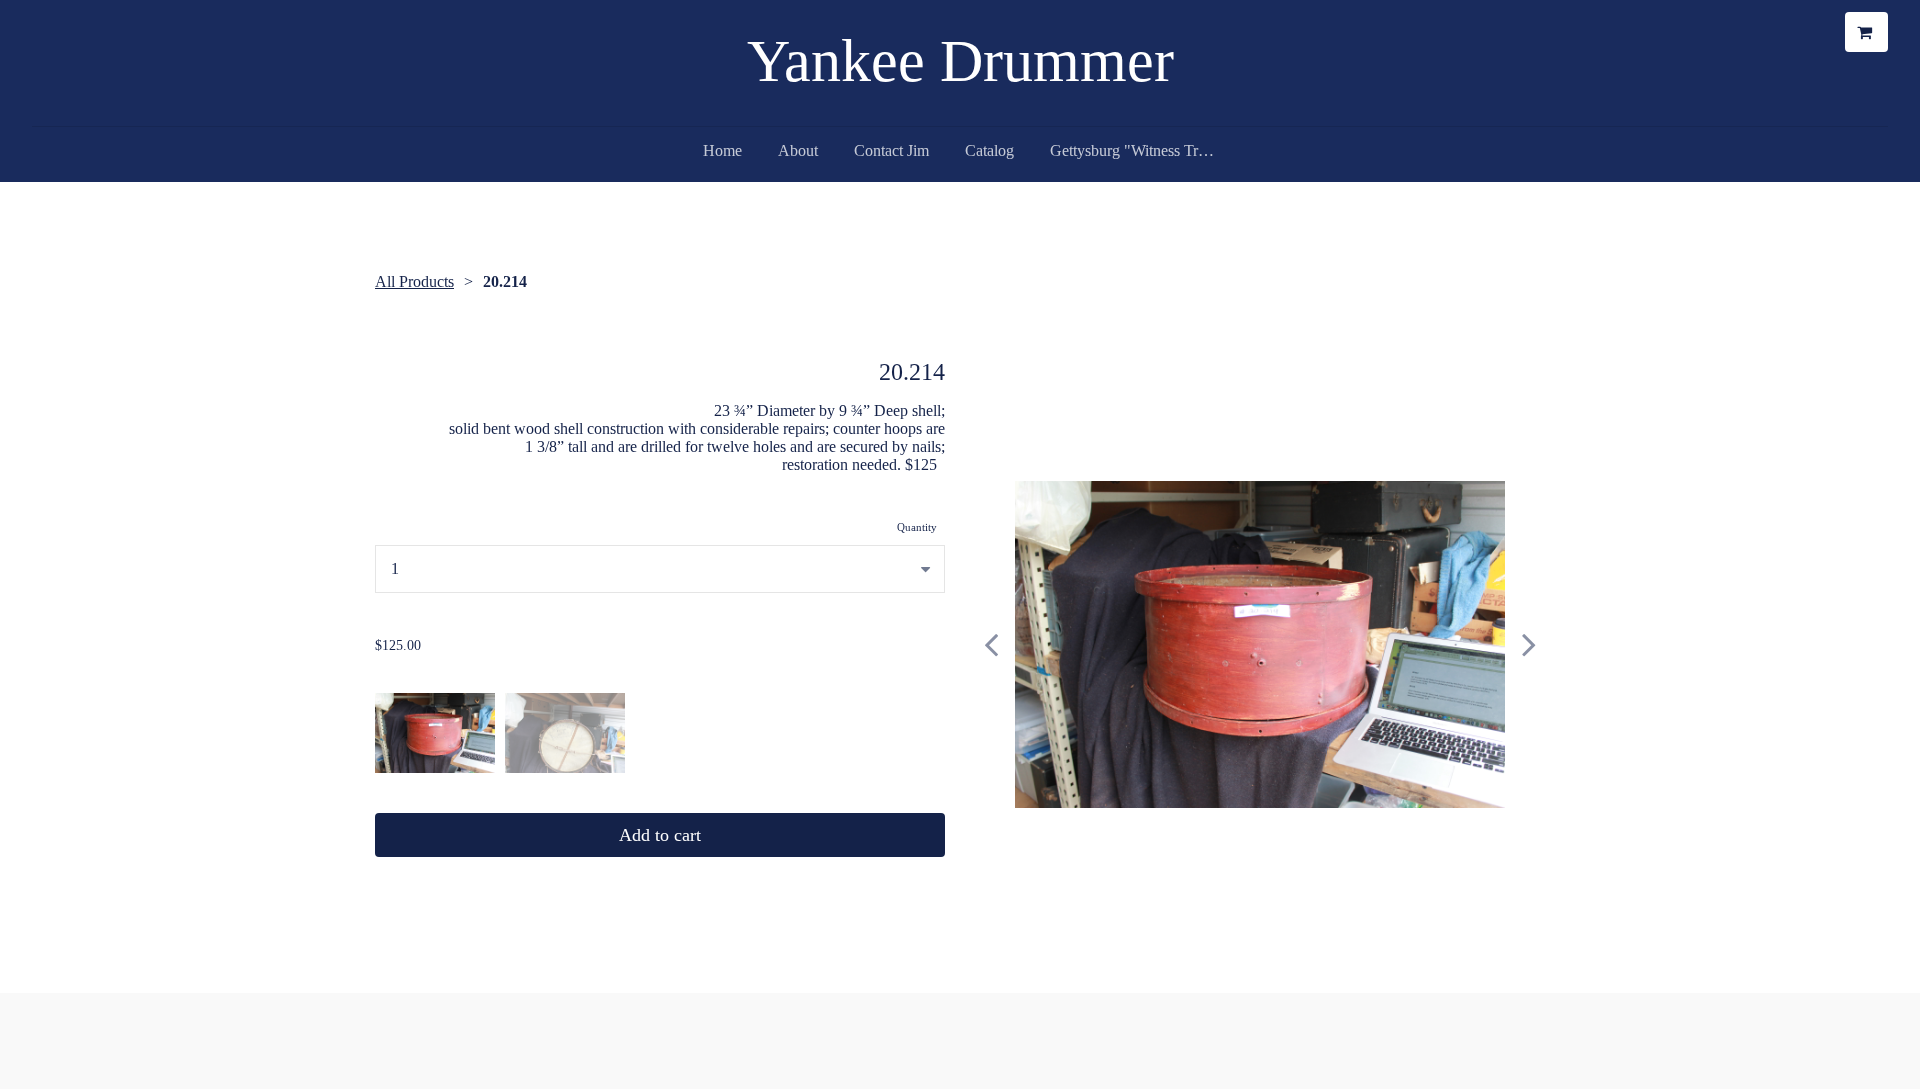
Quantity (917, 527)
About (798, 150)
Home (722, 150)
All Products (414, 281)
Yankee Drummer (960, 61)
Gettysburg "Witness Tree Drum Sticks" (1142, 150)
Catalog (989, 150)
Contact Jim (891, 150)
